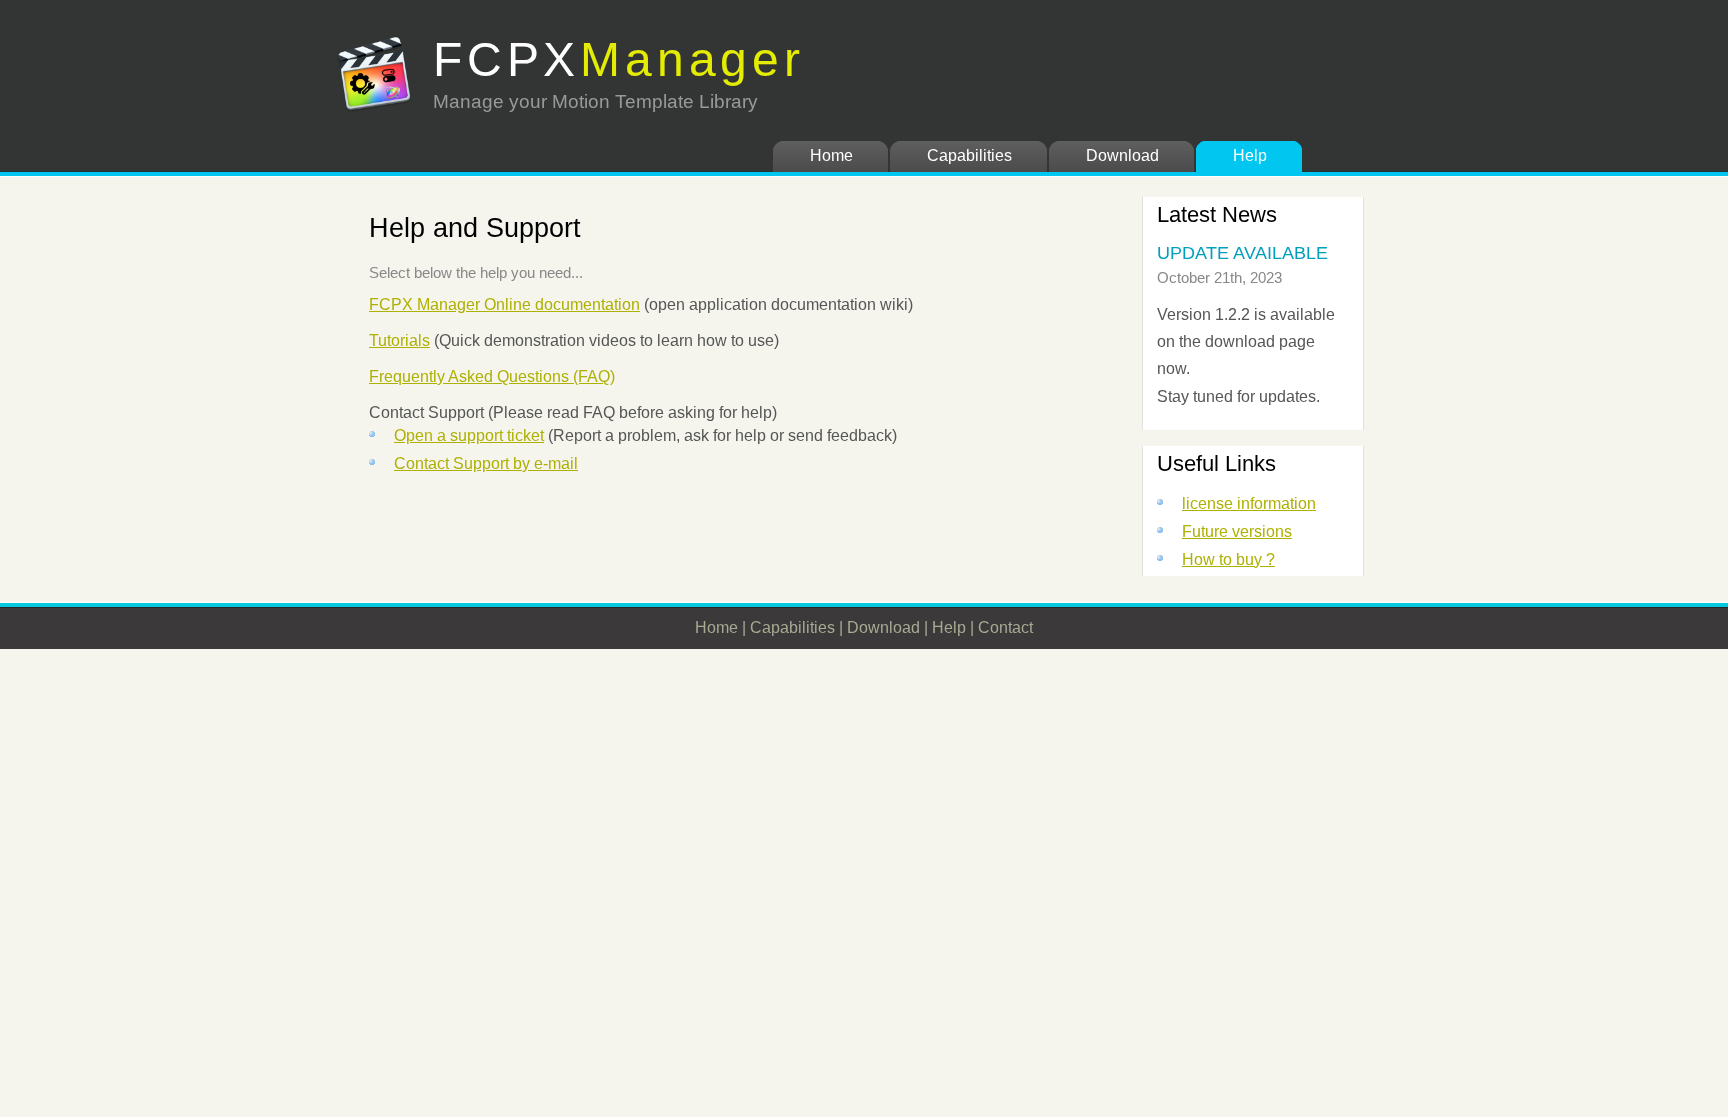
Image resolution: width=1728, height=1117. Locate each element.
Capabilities (969, 155)
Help (1250, 155)
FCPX (619, 59)
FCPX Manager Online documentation (504, 304)
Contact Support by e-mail (486, 463)
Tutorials (399, 340)
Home (831, 155)
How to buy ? (1228, 559)
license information (1249, 503)
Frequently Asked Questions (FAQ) (492, 376)
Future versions (1237, 531)
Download (1122, 155)
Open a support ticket (469, 435)
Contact (1005, 627)
